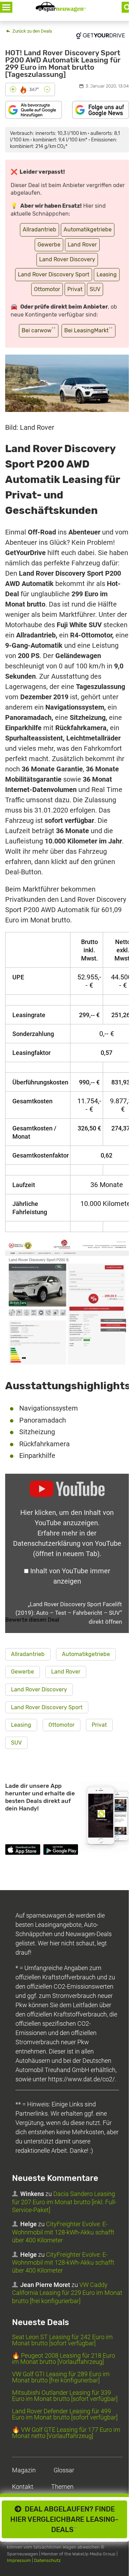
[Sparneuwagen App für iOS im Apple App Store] (23, 1851)
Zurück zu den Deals (32, 31)
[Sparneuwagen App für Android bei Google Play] (61, 1851)
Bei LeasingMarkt (88, 330)
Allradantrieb (40, 229)
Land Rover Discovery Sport (54, 274)
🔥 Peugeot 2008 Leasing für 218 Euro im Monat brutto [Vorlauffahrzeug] (64, 2359)
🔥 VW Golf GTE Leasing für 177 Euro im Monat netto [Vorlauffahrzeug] (66, 2433)
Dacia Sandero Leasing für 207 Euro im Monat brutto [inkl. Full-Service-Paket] (64, 2202)
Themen (62, 2487)
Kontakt (23, 2487)
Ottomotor (47, 289)
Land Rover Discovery (67, 259)
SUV (95, 289)
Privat (75, 289)
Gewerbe (49, 245)
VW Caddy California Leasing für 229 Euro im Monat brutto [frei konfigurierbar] (67, 2292)
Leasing (107, 274)
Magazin (24, 2470)
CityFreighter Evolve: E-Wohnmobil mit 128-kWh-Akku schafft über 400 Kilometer (63, 2232)
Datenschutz (47, 2560)
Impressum (19, 2560)
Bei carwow (39, 330)
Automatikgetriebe (88, 229)
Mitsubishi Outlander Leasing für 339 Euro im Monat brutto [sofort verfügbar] (65, 2396)
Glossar (64, 2470)
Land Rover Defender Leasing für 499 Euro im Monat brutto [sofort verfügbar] (65, 2414)
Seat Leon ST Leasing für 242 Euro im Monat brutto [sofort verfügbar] (62, 2340)
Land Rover (82, 245)
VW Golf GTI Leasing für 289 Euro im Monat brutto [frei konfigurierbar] (61, 2377)
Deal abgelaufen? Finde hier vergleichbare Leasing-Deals (64, 2519)
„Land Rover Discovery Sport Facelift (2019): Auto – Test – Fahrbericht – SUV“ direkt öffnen (69, 1613)
